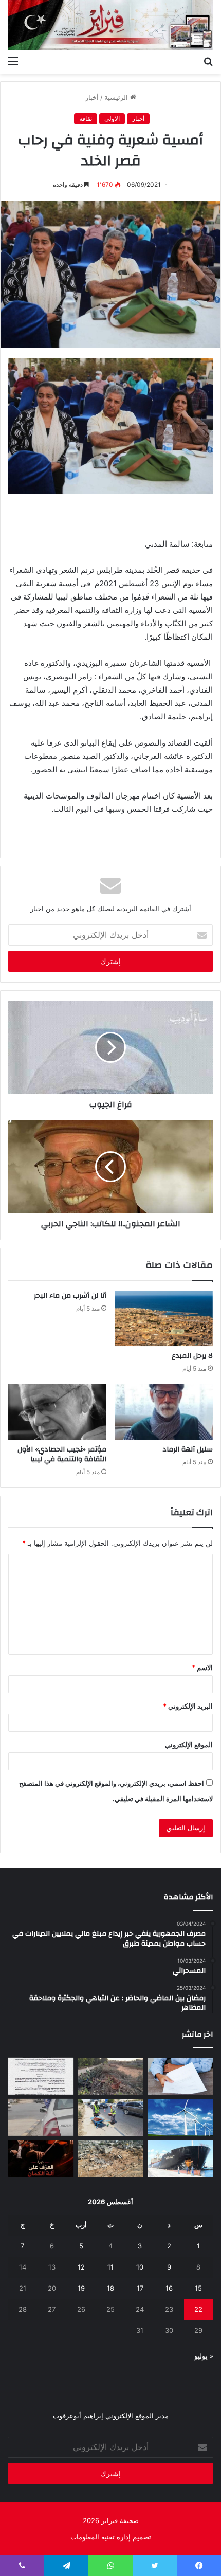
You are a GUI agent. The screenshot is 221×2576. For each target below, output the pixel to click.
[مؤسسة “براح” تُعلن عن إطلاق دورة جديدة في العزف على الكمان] (41, 2158)
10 (140, 2267)
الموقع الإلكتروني (189, 1745)
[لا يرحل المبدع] (164, 1319)
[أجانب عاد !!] (110, 2076)
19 (81, 2288)
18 (110, 2288)
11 (110, 2267)
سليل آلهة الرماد (188, 1449)
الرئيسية (117, 97)
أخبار (92, 97)
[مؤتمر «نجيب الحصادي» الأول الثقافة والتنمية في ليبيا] (57, 1412)
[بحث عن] (208, 61)
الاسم (202, 1667)
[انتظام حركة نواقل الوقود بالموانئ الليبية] (180, 2158)
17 (140, 2288)
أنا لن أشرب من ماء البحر (70, 1296)
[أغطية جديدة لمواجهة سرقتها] (110, 2117)
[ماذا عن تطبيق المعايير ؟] (41, 2076)
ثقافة (86, 119)
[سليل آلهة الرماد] (164, 1412)
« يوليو (204, 2356)
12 (81, 2267)
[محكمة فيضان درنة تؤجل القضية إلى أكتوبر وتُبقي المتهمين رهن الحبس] (110, 2158)
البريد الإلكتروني (188, 1706)
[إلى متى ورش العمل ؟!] (180, 2117)
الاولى (112, 119)
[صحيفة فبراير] (110, 25)
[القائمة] (13, 61)
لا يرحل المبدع (192, 1356)
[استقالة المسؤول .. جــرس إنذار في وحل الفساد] (180, 2076)
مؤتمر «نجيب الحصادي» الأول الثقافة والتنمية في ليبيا (62, 1454)
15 (198, 2288)
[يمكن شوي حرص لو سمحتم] (41, 2117)
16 (169, 2288)
